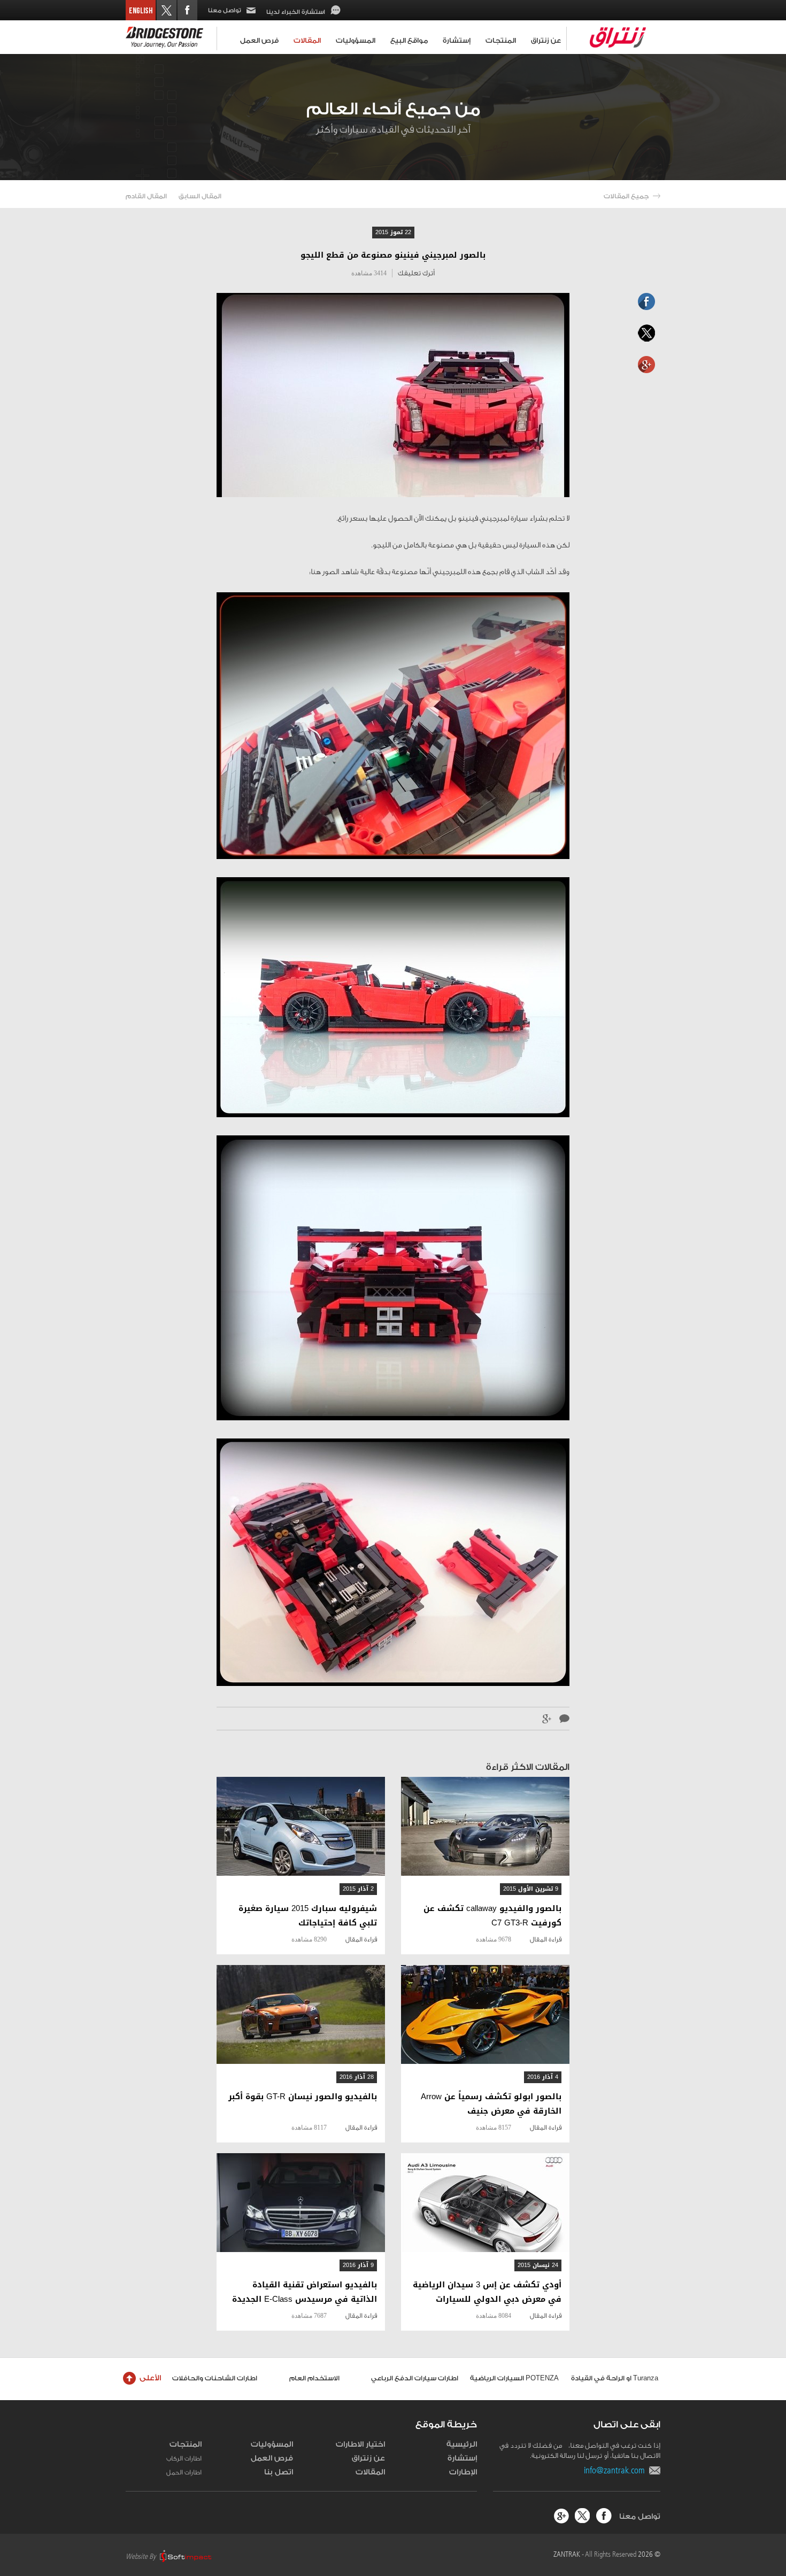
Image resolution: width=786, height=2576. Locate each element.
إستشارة (457, 40)
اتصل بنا (279, 2472)
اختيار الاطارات (360, 2445)
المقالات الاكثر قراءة (528, 1767)
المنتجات (501, 40)
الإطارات (463, 2472)
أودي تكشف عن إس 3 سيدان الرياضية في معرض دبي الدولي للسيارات (487, 2292)
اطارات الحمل (184, 2472)
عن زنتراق (546, 40)
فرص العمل (259, 40)
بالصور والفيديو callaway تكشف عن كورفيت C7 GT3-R (492, 1916)
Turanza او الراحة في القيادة (615, 2378)
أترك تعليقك (416, 273)
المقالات (307, 40)
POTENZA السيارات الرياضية (514, 2378)
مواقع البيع (409, 40)
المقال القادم (146, 196)
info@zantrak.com (617, 2470)
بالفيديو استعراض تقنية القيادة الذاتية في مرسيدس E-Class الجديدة (305, 2292)
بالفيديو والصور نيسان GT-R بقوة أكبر (303, 2097)
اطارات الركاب (184, 2458)
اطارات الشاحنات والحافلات (215, 2378)
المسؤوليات (356, 40)
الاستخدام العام (314, 2378)
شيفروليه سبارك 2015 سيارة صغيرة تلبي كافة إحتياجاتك (308, 1916)
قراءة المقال (546, 1939)
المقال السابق (200, 196)
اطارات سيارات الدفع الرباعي (415, 2378)
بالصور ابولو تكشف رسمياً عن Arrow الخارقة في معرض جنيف (491, 2104)
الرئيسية (462, 2445)
